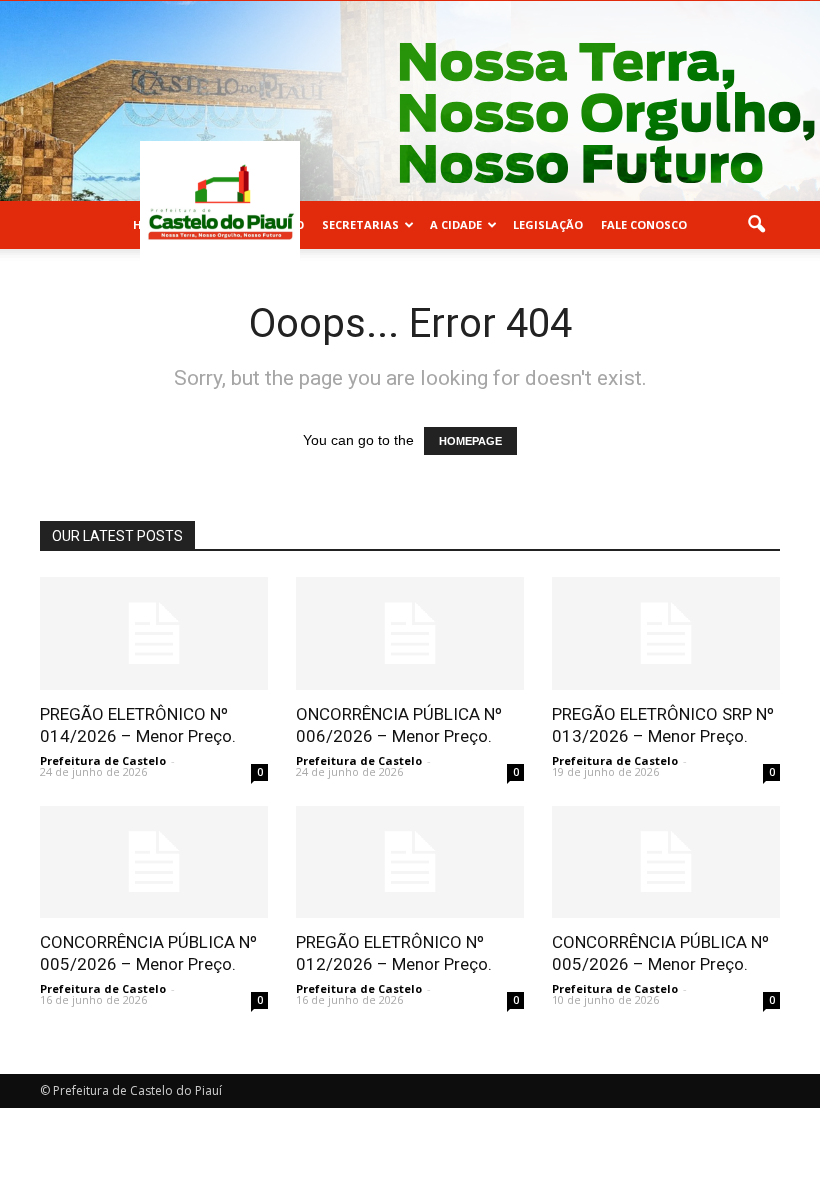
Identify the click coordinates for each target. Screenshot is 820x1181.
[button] (756, 225)
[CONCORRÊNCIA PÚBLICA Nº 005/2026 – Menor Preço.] (154, 862)
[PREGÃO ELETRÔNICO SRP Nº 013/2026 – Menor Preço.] (666, 633)
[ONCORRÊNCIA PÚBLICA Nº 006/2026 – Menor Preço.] (410, 633)
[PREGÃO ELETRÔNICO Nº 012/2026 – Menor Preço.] (410, 862)
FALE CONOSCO (644, 224)
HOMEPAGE (470, 441)
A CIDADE (456, 224)
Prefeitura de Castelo (103, 760)
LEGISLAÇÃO (548, 224)
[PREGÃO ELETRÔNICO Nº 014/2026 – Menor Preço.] (154, 633)
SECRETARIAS (360, 224)
